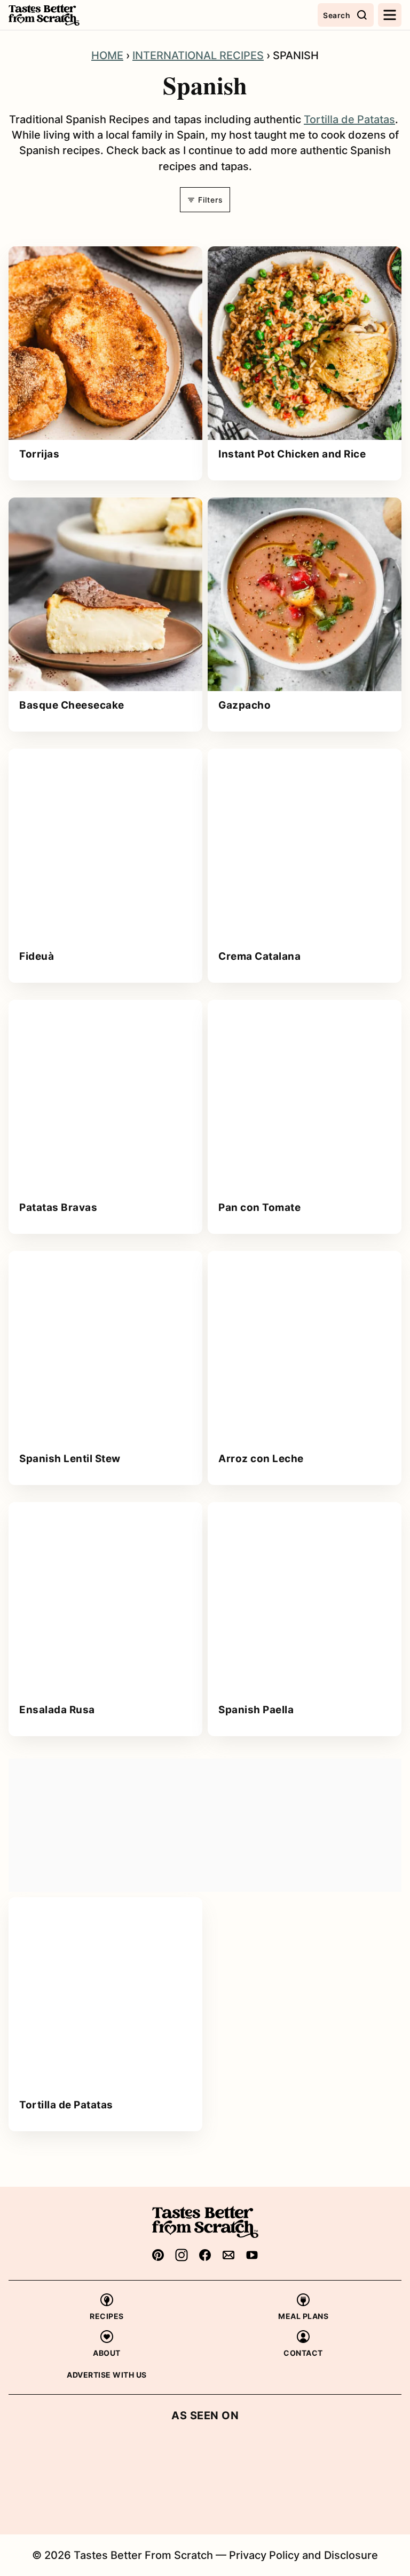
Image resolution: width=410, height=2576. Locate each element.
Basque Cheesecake (72, 705)
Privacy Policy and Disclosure (303, 2555)
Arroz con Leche (261, 1459)
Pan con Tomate (259, 1207)
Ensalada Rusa (57, 1710)
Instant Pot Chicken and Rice (292, 454)
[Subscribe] (228, 2255)
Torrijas (39, 454)
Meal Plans (303, 2316)
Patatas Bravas (58, 1207)
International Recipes (198, 55)
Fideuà (37, 956)
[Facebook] (205, 2255)
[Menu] (390, 15)
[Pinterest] (158, 2255)
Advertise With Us (107, 2375)
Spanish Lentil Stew (70, 1459)
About (107, 2353)
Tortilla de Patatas (349, 119)
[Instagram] (182, 2255)
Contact (303, 2353)
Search (337, 15)
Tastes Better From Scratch (62, 15)
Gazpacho (245, 705)
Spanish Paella (256, 1710)
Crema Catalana (259, 956)
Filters (209, 200)
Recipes (107, 2316)
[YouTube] (252, 2255)
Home (107, 55)
